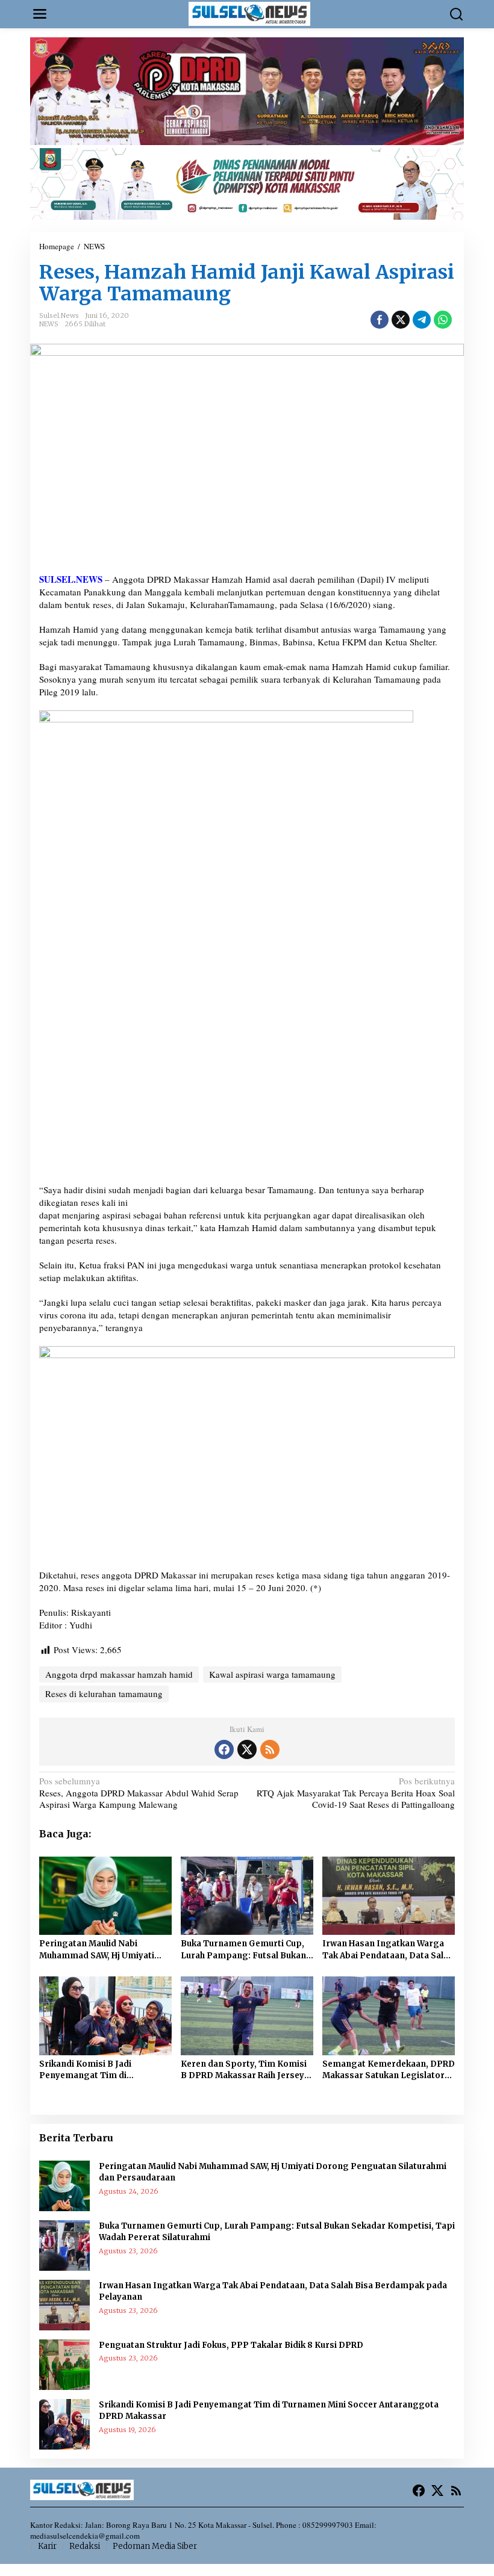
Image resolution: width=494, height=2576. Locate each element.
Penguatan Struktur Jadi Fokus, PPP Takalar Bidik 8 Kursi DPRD (231, 2345)
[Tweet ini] (401, 320)
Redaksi (85, 2546)
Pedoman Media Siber (155, 2546)
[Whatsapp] (443, 320)
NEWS (49, 324)
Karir (47, 2546)
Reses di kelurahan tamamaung (104, 1693)
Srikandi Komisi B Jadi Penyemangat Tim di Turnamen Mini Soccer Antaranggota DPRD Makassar (104, 2070)
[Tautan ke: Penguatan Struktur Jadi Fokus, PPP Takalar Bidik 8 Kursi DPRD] (64, 2363)
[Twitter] (247, 1749)
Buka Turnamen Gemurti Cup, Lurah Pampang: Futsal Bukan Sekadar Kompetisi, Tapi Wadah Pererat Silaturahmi (247, 1950)
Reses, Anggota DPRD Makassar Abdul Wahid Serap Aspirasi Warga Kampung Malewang (139, 1793)
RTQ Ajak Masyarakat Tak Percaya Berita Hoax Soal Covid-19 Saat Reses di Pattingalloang (356, 1793)
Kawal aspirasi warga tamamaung (272, 1674)
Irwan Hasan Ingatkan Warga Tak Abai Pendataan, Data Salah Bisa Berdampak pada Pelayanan (388, 1950)
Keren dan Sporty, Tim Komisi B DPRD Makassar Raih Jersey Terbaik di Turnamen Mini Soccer (244, 2070)
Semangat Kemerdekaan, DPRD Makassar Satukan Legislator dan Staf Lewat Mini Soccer (389, 2070)
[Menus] (40, 14)
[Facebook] (224, 1749)
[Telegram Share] (422, 320)
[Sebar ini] (380, 320)
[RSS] (270, 1749)
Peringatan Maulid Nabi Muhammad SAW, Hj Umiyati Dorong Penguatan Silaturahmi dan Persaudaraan (105, 1950)
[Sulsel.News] (249, 13)
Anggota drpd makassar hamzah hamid (119, 1674)
